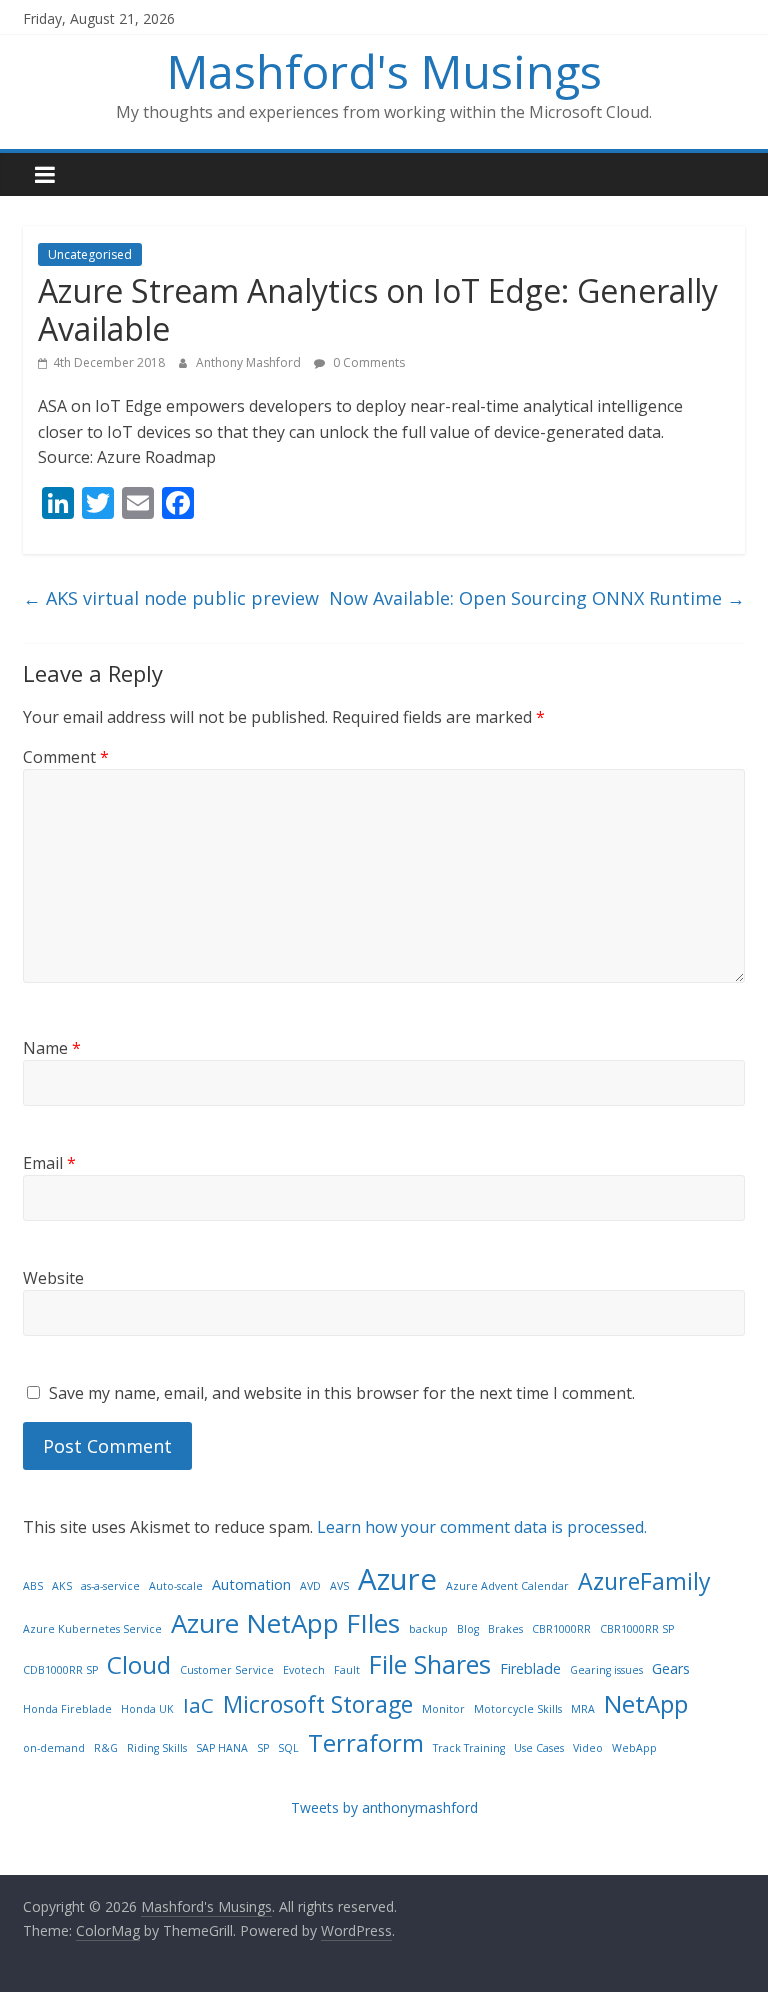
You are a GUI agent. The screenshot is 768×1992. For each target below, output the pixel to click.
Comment (66, 757)
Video (588, 1748)
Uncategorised (90, 254)
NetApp (646, 1703)
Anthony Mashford (250, 362)
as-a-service (110, 1586)
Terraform (366, 1742)
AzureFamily (644, 1581)
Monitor (443, 1709)
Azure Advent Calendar (507, 1586)
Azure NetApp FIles (285, 1623)
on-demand (54, 1748)
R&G (106, 1748)
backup (428, 1629)
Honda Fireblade (67, 1709)
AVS (339, 1586)
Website (53, 1278)
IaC (198, 1705)
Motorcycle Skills (518, 1709)
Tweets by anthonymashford (384, 1807)
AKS (62, 1586)
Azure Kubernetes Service (92, 1629)
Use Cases (539, 1748)
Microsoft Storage (318, 1704)
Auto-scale (176, 1586)
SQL (288, 1748)
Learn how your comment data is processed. (482, 1527)
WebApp (634, 1748)
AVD (310, 1586)
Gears (671, 1668)
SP (263, 1748)
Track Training (469, 1748)
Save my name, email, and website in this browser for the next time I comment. (342, 1393)
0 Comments (367, 362)
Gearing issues (606, 1670)
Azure (397, 1579)
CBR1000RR (561, 1629)
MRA (583, 1709)
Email (49, 1163)
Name (52, 1048)
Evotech (304, 1670)
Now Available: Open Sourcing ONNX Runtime (537, 598)
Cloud (139, 1664)
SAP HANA (222, 1748)
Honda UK (147, 1709)
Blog (468, 1629)
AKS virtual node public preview (171, 598)
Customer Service (227, 1670)
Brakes (505, 1629)
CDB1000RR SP (60, 1670)
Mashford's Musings (384, 71)
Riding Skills (157, 1748)
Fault (347, 1670)
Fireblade (530, 1668)
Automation (251, 1584)
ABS (33, 1586)
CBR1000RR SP (637, 1629)
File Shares (430, 1664)
